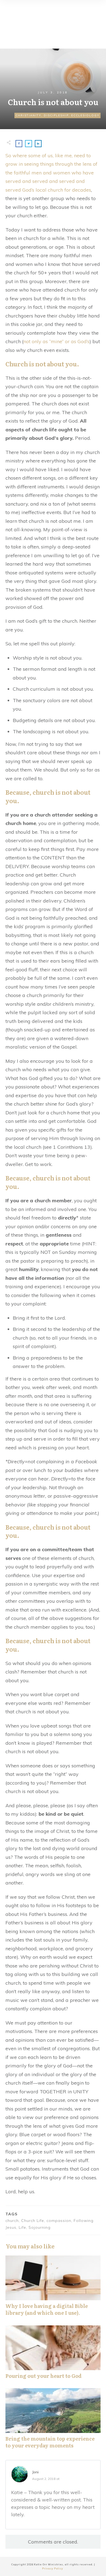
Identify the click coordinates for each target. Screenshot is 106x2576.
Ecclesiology (85, 115)
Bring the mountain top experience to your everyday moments (53, 2421)
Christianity (28, 115)
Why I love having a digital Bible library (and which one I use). (53, 2289)
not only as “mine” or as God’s (56, 341)
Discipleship (56, 115)
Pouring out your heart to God (53, 2355)
